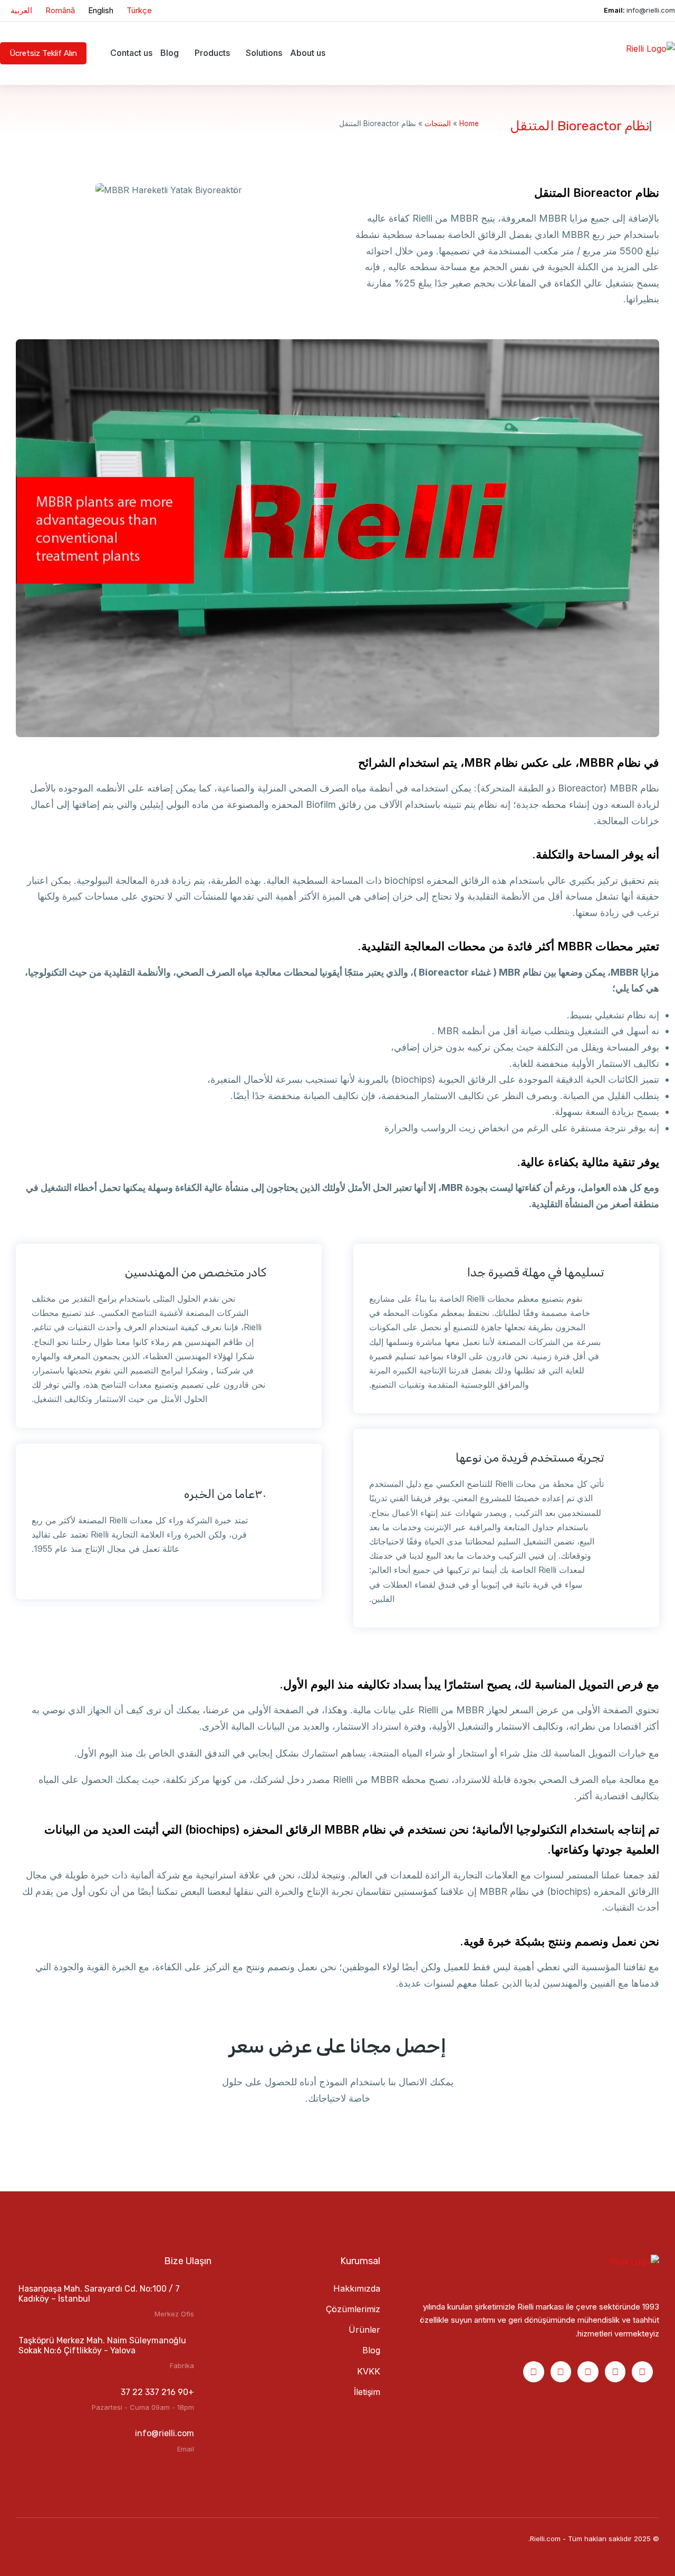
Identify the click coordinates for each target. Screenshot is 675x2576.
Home (469, 123)
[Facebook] (642, 2372)
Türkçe (139, 10)
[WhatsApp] (561, 2372)
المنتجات (438, 123)
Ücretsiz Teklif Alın (43, 53)
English (101, 10)
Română (60, 10)
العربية (21, 10)
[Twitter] (534, 2372)
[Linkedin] (615, 2372)
